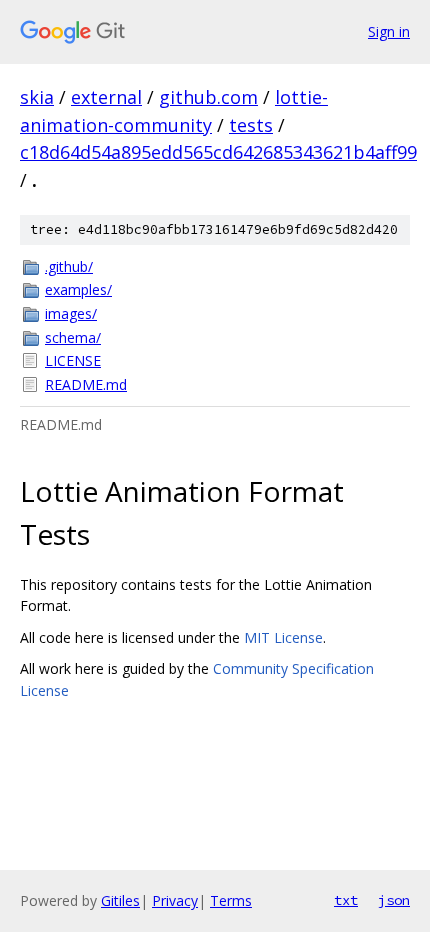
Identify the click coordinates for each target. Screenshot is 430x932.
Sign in (389, 31)
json (394, 900)
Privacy (175, 900)
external (106, 97)
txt (346, 900)
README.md (86, 384)
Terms (231, 900)
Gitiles (120, 900)
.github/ (69, 266)
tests (251, 125)
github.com (208, 97)
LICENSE (73, 360)
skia (37, 97)
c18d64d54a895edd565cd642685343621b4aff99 (218, 152)
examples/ (78, 289)
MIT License (283, 637)
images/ (71, 313)
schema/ (73, 337)
